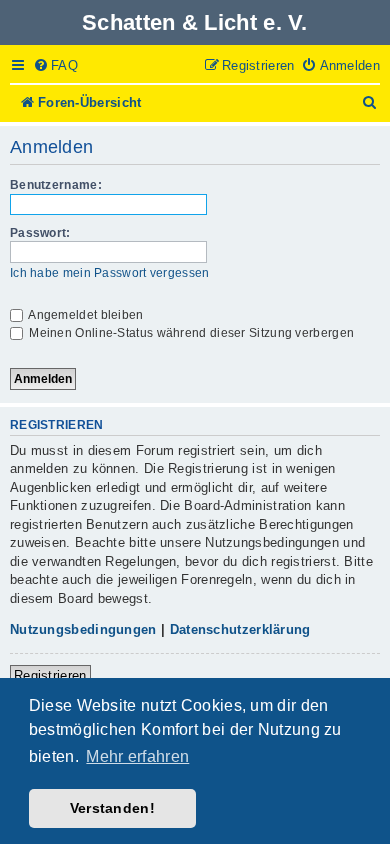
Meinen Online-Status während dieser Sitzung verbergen (190, 333)
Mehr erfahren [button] (137, 756)
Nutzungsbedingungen (83, 629)
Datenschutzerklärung (240, 629)
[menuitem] (55, 66)
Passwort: (40, 233)
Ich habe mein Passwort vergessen (110, 273)
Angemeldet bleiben (85, 315)
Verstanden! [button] (112, 808)
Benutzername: (56, 185)
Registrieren (50, 675)
